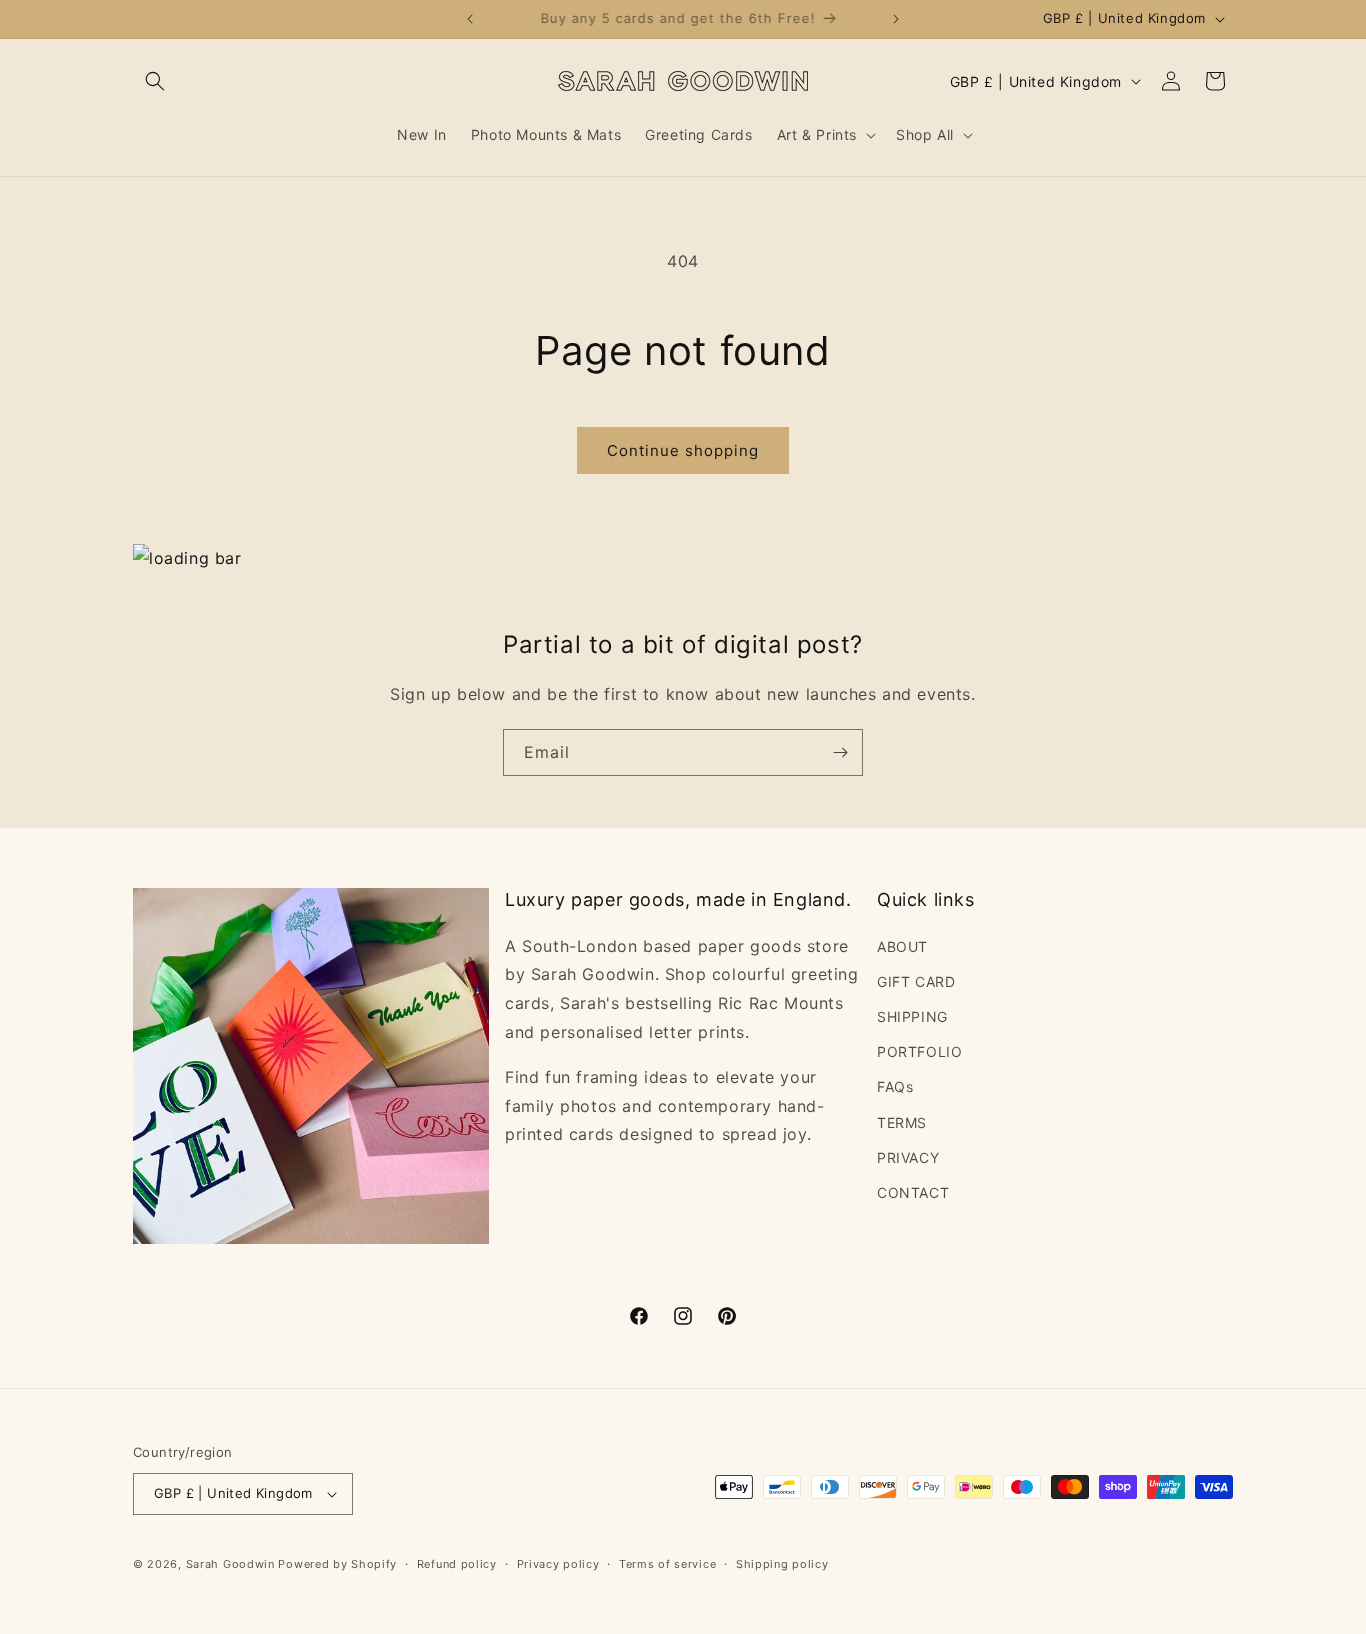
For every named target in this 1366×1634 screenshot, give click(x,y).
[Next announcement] (896, 19)
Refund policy (457, 1564)
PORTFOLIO (919, 1051)
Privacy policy (558, 1564)
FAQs (895, 1086)
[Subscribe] (840, 752)
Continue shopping (683, 450)
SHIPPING (912, 1016)
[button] (155, 81)
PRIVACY (908, 1157)
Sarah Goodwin (230, 1564)
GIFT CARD (916, 981)
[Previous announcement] (470, 19)
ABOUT (902, 946)
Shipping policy (782, 1564)
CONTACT (913, 1192)
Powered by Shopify (337, 1564)
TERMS (902, 1122)
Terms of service (667, 1564)
